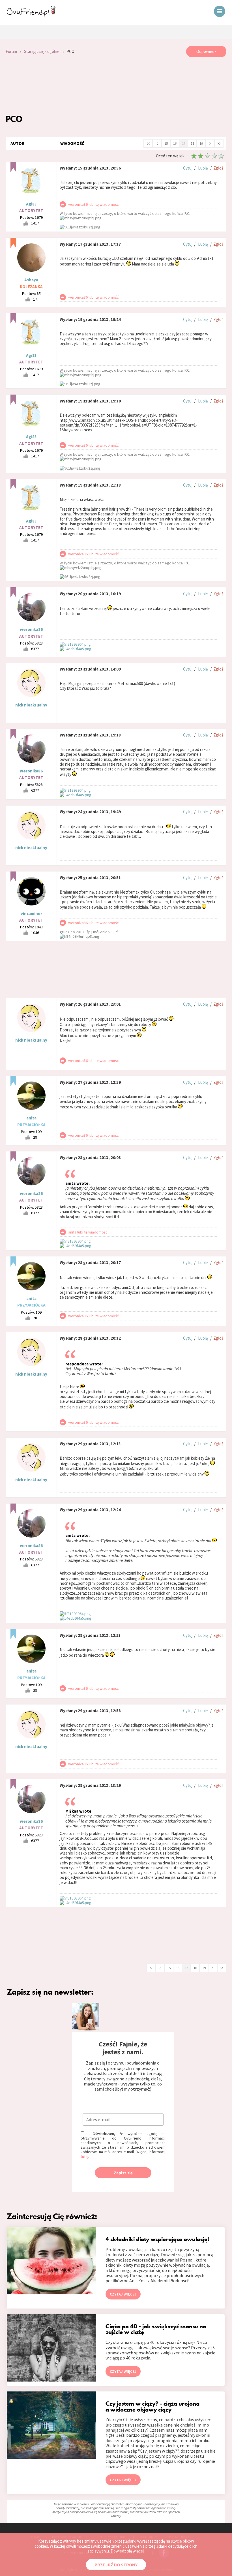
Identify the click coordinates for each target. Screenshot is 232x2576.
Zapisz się (123, 2173)
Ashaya (31, 280)
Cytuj (188, 168)
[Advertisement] (116, 85)
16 (175, 143)
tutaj (84, 2157)
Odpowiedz (206, 51)
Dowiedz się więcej (127, 2551)
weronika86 (31, 629)
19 (201, 143)
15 (166, 143)
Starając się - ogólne (42, 51)
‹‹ (148, 143)
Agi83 (31, 204)
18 (192, 143)
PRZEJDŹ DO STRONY (116, 2565)
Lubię (203, 168)
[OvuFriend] (31, 15)
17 (184, 143)
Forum (11, 51)
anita (31, 1118)
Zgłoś (218, 168)
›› (219, 143)
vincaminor (31, 914)
